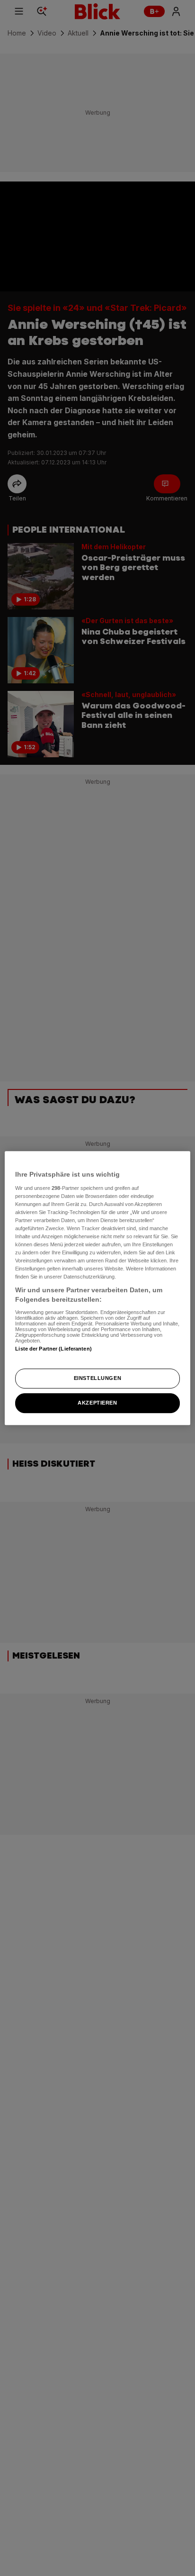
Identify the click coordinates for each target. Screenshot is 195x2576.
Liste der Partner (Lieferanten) (53, 1349)
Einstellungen (97, 1378)
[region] (97, 1288)
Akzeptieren (97, 1403)
